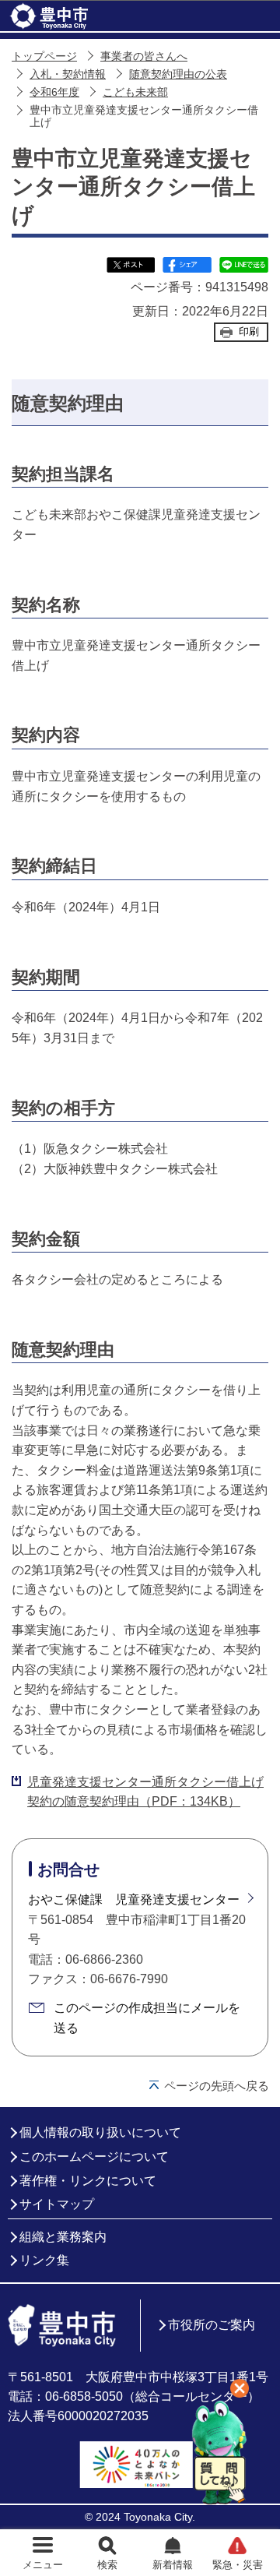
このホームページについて (94, 2157)
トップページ (44, 56)
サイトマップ (57, 2204)
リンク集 (44, 2260)
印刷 (249, 331)
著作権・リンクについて (88, 2181)
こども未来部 (135, 92)
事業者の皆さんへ (144, 56)
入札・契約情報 (68, 74)
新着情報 (173, 2565)
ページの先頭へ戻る (217, 2086)
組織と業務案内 (63, 2237)
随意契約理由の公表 (178, 74)
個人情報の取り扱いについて (100, 2132)
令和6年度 (54, 92)
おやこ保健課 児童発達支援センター (134, 1899)
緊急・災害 (238, 2565)
